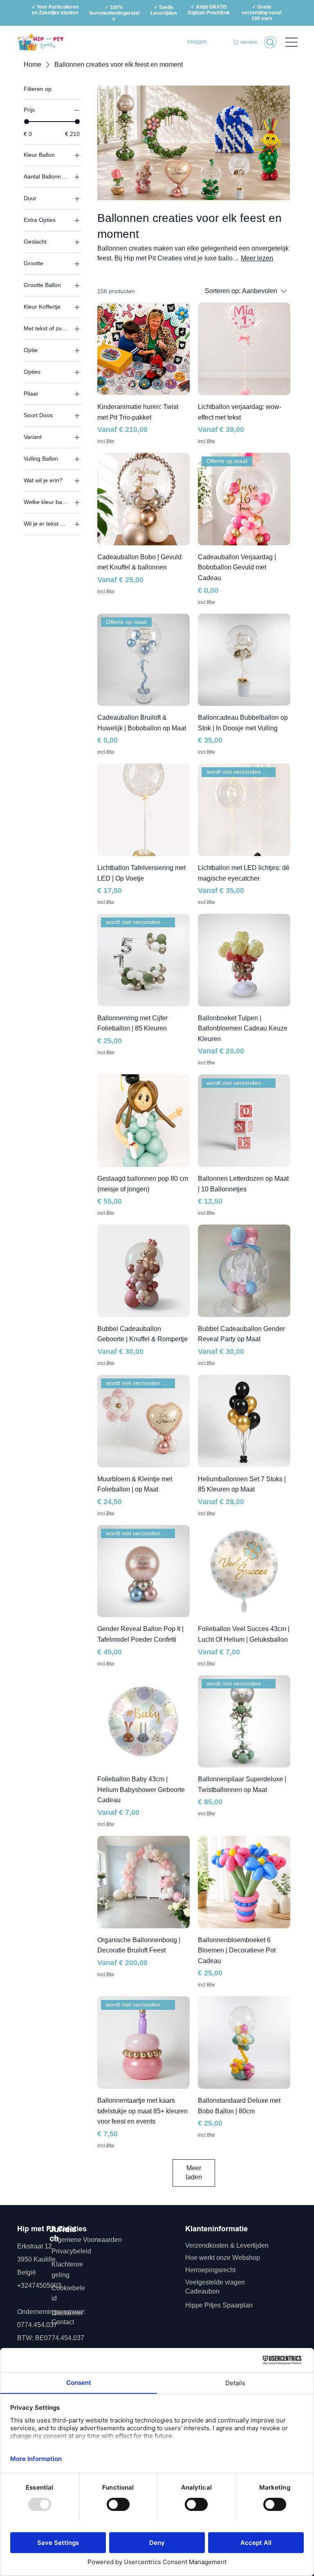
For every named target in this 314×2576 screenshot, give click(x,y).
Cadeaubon (203, 2291)
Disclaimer (67, 2313)
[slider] (27, 122)
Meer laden (194, 2173)
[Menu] (292, 42)
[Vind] (270, 42)
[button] (246, 42)
